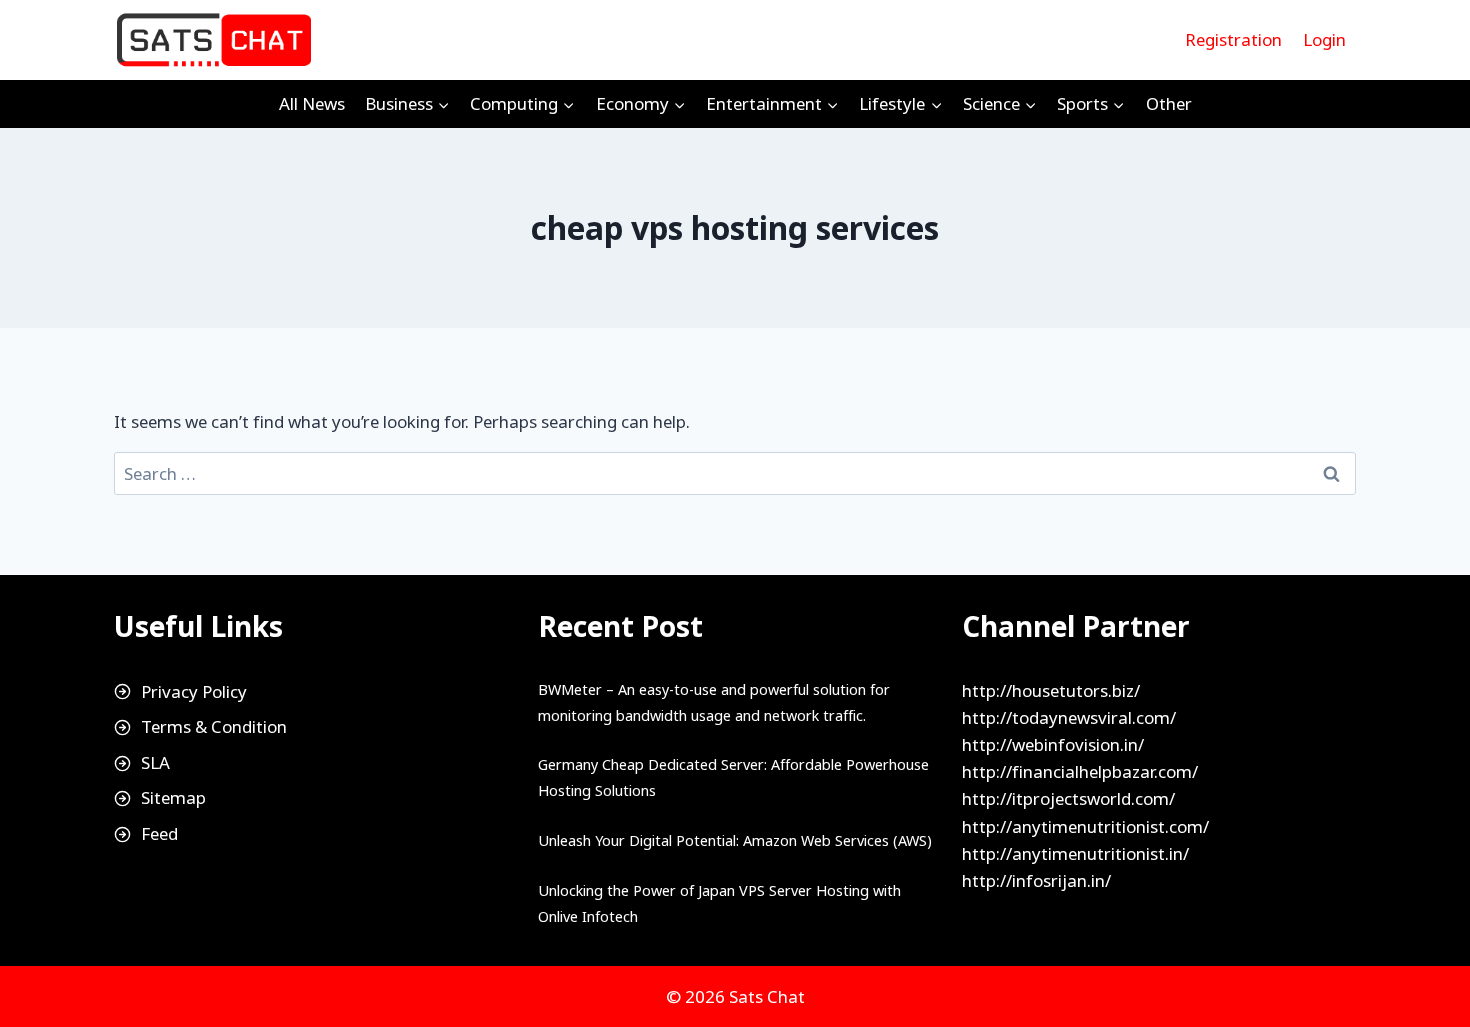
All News (312, 103)
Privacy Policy (194, 691)
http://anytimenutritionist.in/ (1075, 853)
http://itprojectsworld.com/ (1068, 798)
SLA (155, 762)
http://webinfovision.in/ (1053, 744)
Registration (1233, 39)
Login (1324, 39)
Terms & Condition (214, 726)
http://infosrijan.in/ (1036, 880)
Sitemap (173, 797)
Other (1169, 103)
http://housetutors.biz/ (1051, 690)
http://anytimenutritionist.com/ (1085, 826)
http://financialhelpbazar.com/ (1080, 771)
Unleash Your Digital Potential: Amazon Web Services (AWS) (735, 840)
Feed (159, 833)
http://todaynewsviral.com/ (1069, 717)
